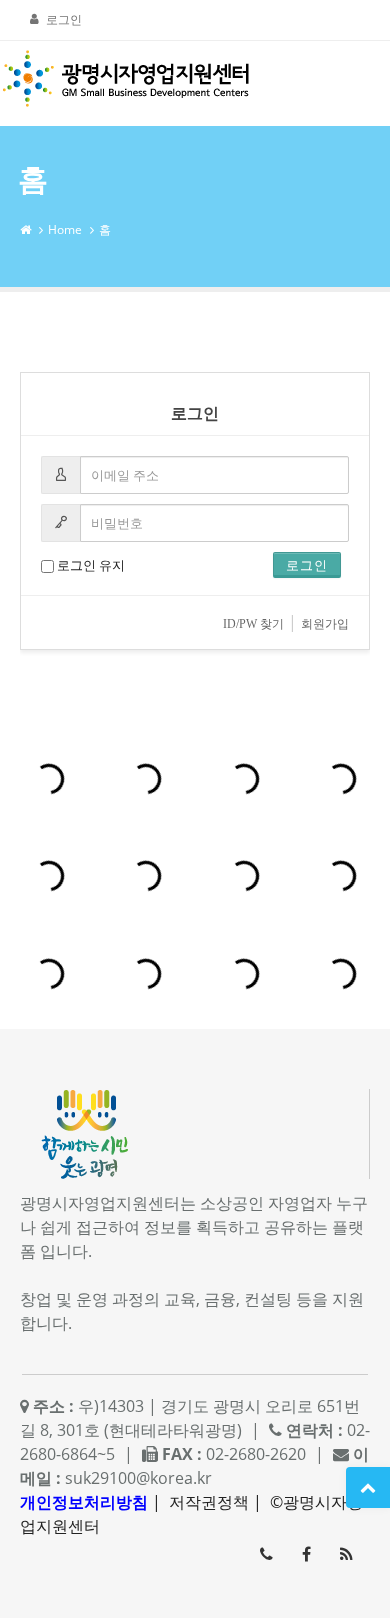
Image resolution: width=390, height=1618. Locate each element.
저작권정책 (209, 1502)
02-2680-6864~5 (266, 1554)
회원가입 (325, 624)
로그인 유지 (89, 565)
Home (65, 229)
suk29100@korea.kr (138, 1478)
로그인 (64, 19)
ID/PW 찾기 (253, 624)
